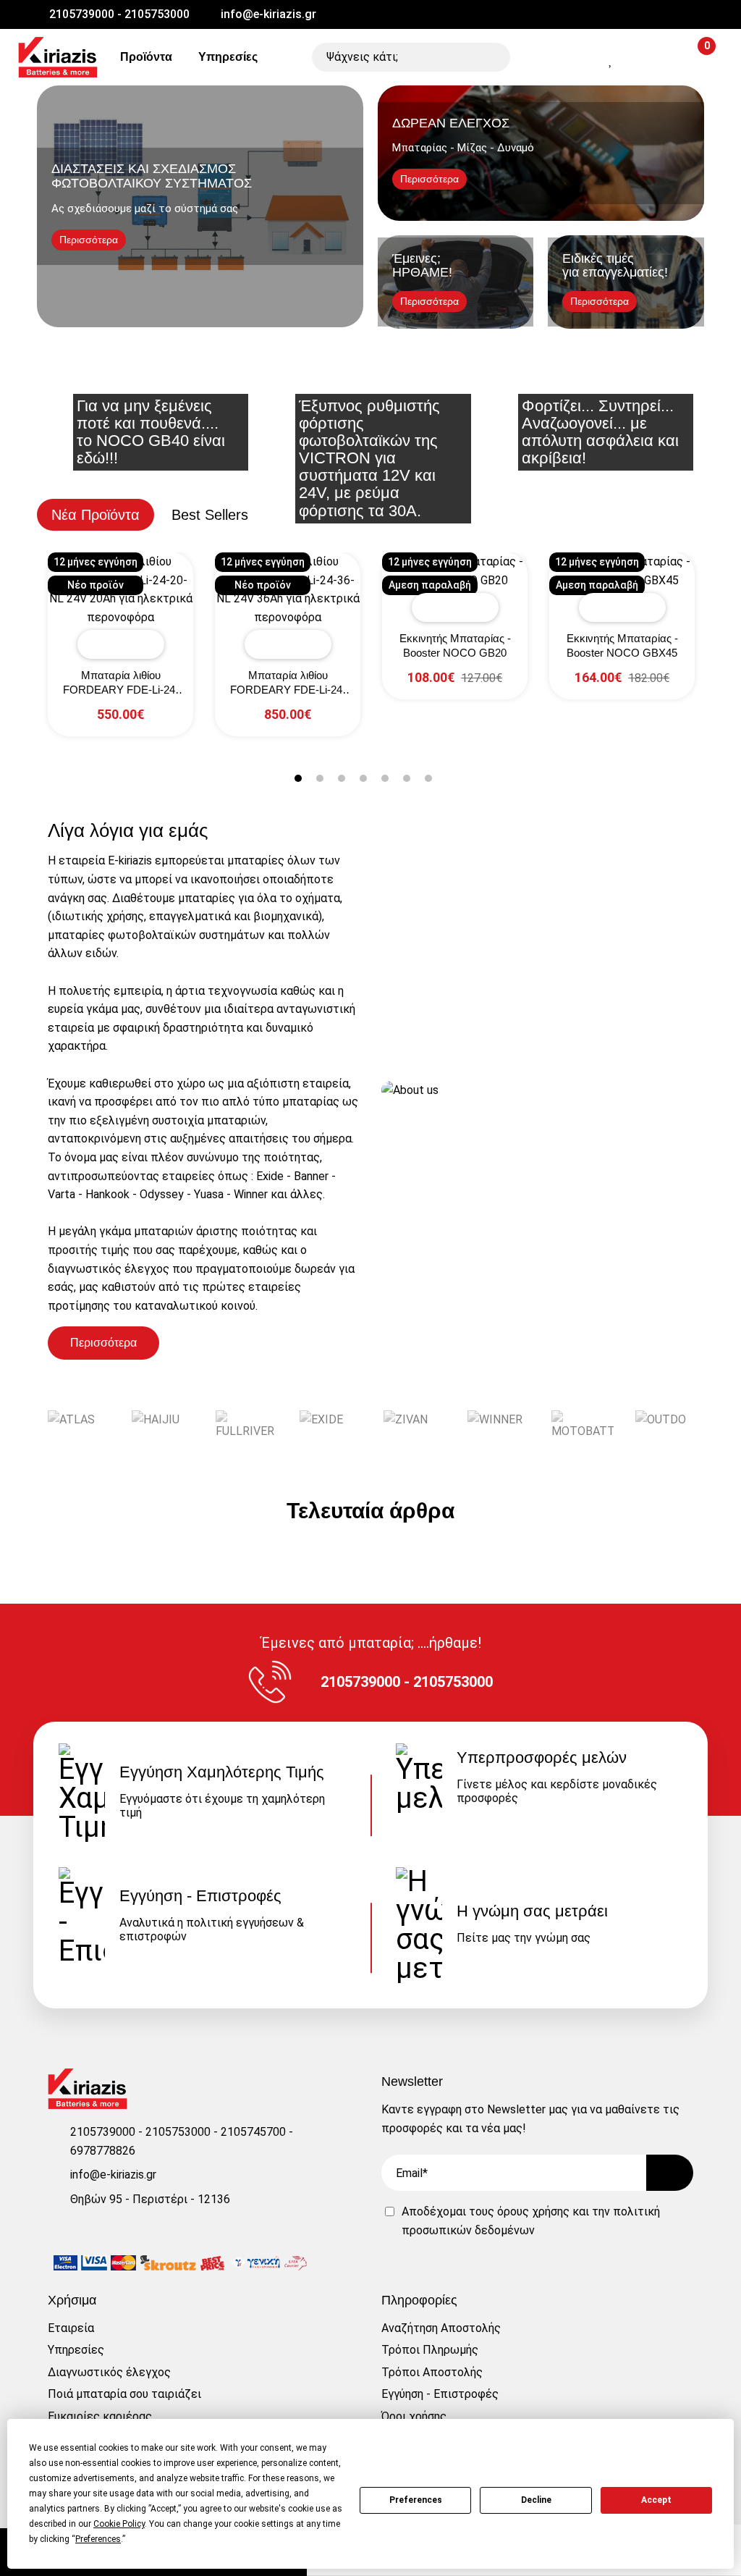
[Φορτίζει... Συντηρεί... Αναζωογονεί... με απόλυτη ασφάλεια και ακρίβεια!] (593, 382)
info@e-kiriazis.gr (268, 14)
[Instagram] (363, 14)
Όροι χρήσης (414, 2416)
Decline (536, 2500)
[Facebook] (338, 14)
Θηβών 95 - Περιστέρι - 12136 (150, 2199)
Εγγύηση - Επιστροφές (440, 2394)
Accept (656, 2500)
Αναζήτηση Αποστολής (441, 2328)
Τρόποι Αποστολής (432, 2372)
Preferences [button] (98, 2539)
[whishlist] (611, 60)
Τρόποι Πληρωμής (430, 2350)
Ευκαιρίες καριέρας (100, 2416)
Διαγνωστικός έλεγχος (109, 2372)
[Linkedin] (389, 14)
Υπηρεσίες (226, 57)
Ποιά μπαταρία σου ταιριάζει (124, 2394)
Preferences (416, 2500)
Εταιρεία (71, 2328)
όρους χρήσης (533, 2211)
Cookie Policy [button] (119, 2524)
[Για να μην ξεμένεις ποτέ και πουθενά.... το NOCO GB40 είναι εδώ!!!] (148, 382)
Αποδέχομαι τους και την (531, 2221)
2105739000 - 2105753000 (119, 14)
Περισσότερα (103, 1343)
